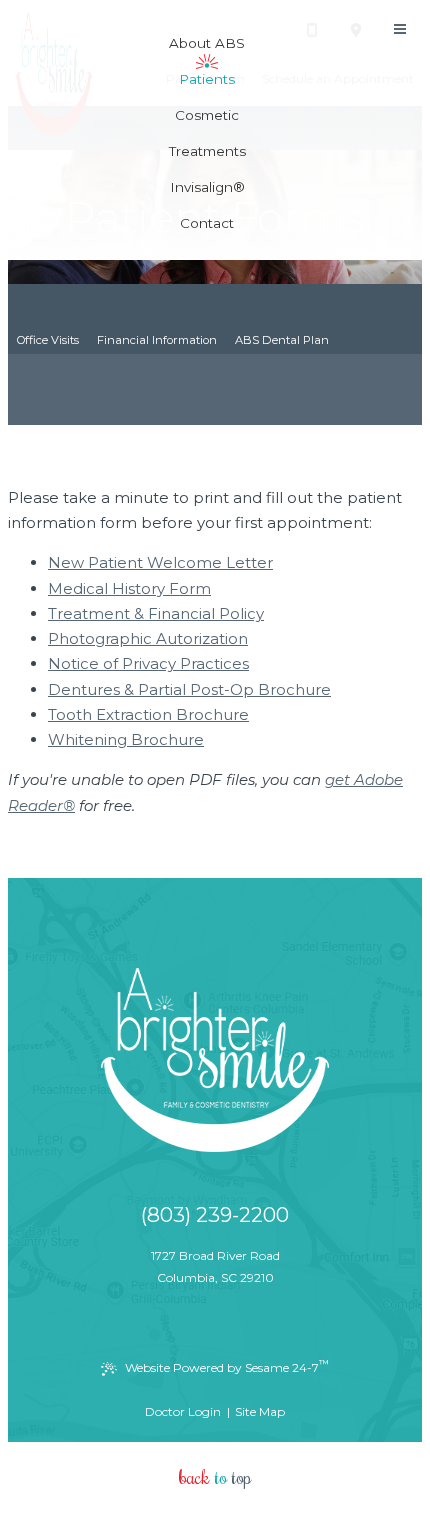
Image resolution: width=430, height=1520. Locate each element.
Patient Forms (55, 367)
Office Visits (48, 340)
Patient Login (148, 367)
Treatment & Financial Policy (156, 613)
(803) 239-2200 (215, 1214)
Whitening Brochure (126, 739)
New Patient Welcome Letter (160, 562)
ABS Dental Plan (282, 340)
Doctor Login (183, 1411)
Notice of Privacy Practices (148, 663)
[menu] (400, 30)
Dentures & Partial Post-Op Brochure (189, 689)
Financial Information (157, 340)
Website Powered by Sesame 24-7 (227, 1366)
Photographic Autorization (148, 638)
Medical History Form (129, 588)
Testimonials (236, 367)
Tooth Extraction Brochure (148, 714)
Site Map (260, 1411)
